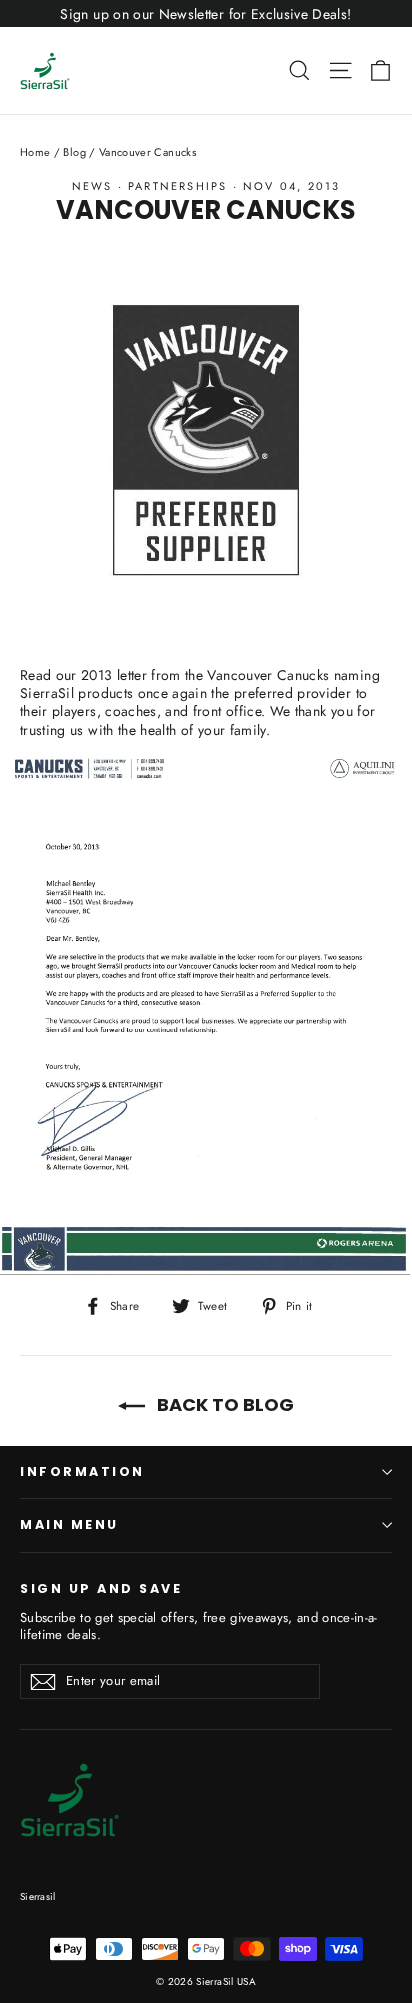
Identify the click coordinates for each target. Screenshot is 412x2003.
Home (35, 152)
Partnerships (177, 186)
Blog (74, 152)
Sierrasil (37, 1896)
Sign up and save (101, 1588)
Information (82, 1471)
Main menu (69, 1524)
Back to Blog (223, 1404)
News (92, 186)
